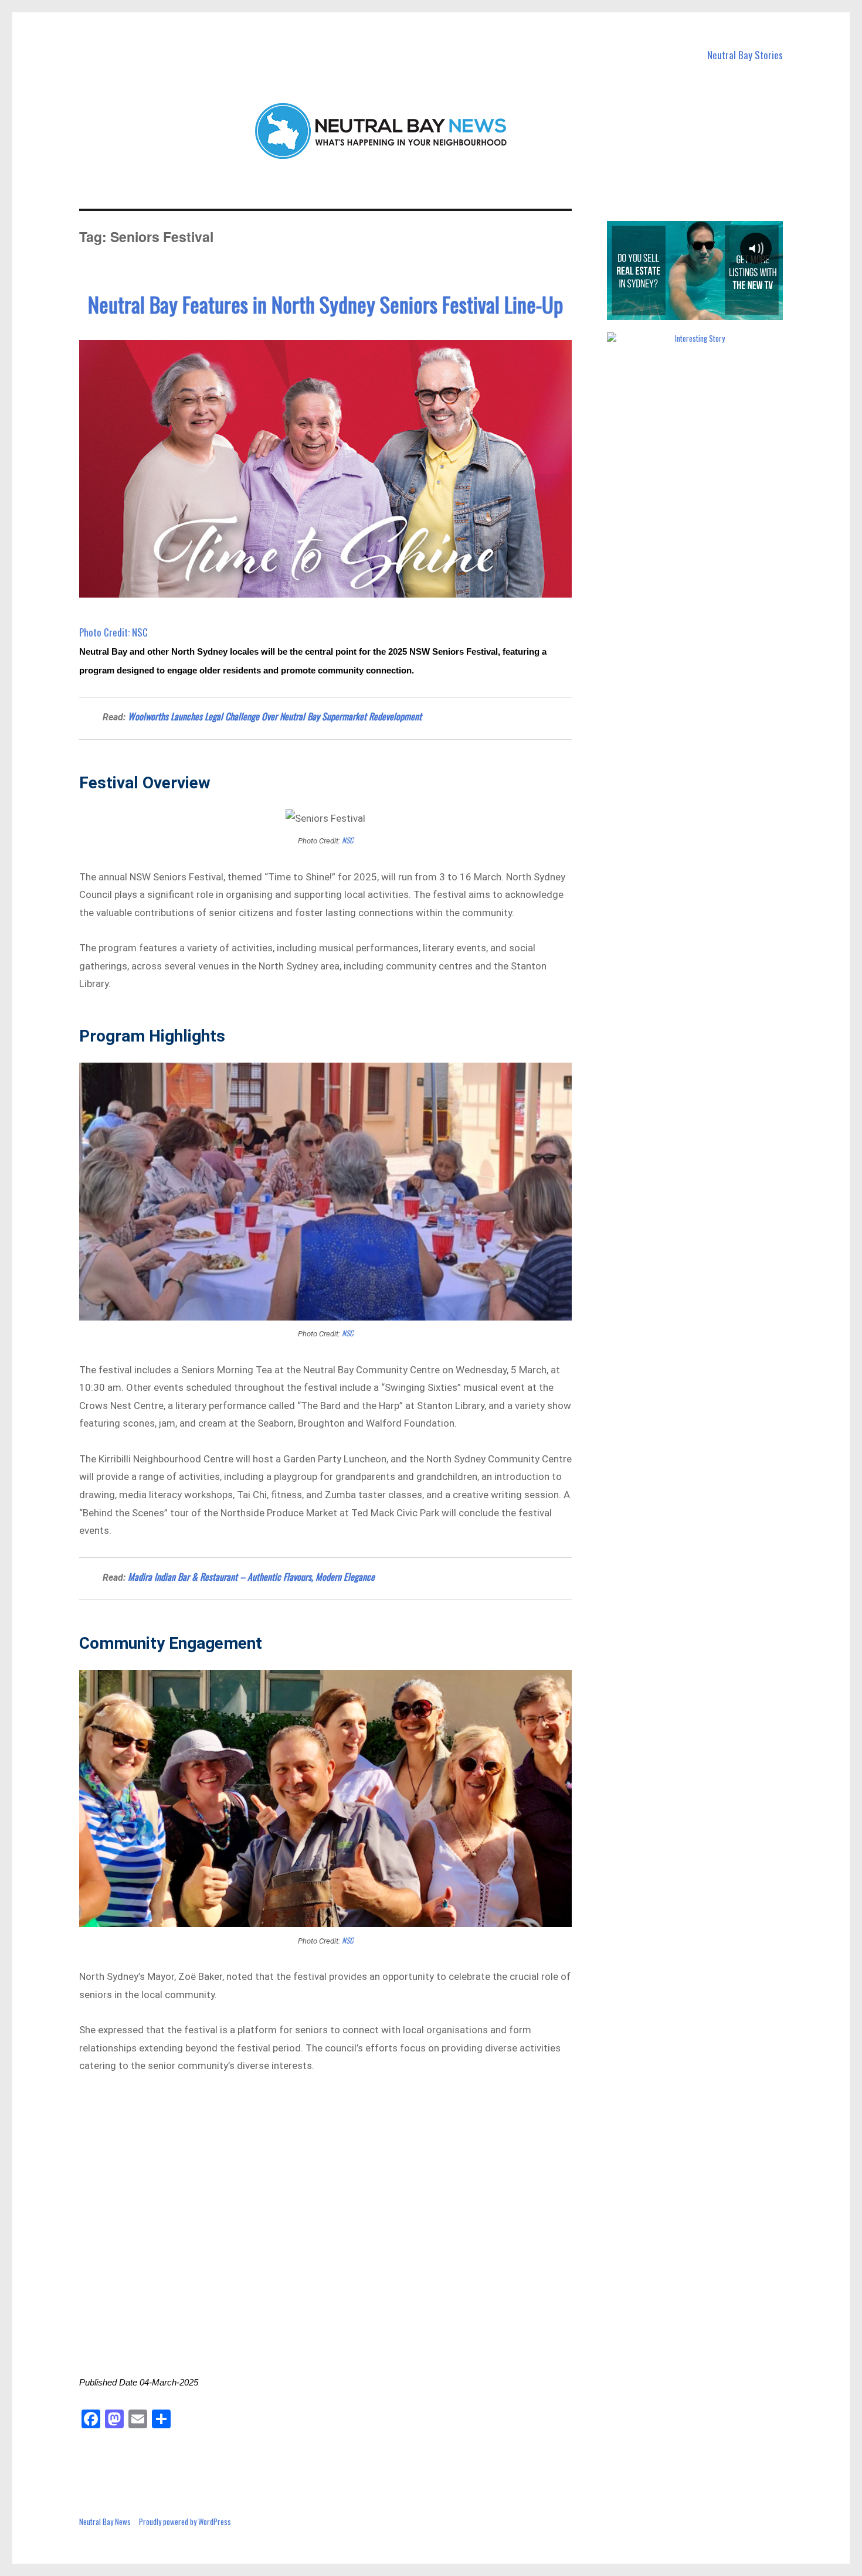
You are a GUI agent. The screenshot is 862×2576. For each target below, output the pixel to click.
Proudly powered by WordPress (185, 2521)
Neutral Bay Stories (745, 55)
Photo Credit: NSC (113, 632)
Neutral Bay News (105, 2521)
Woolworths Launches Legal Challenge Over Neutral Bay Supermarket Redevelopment (275, 716)
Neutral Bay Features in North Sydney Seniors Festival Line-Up (325, 304)
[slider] (694, 311)
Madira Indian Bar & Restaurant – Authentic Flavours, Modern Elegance (251, 1577)
